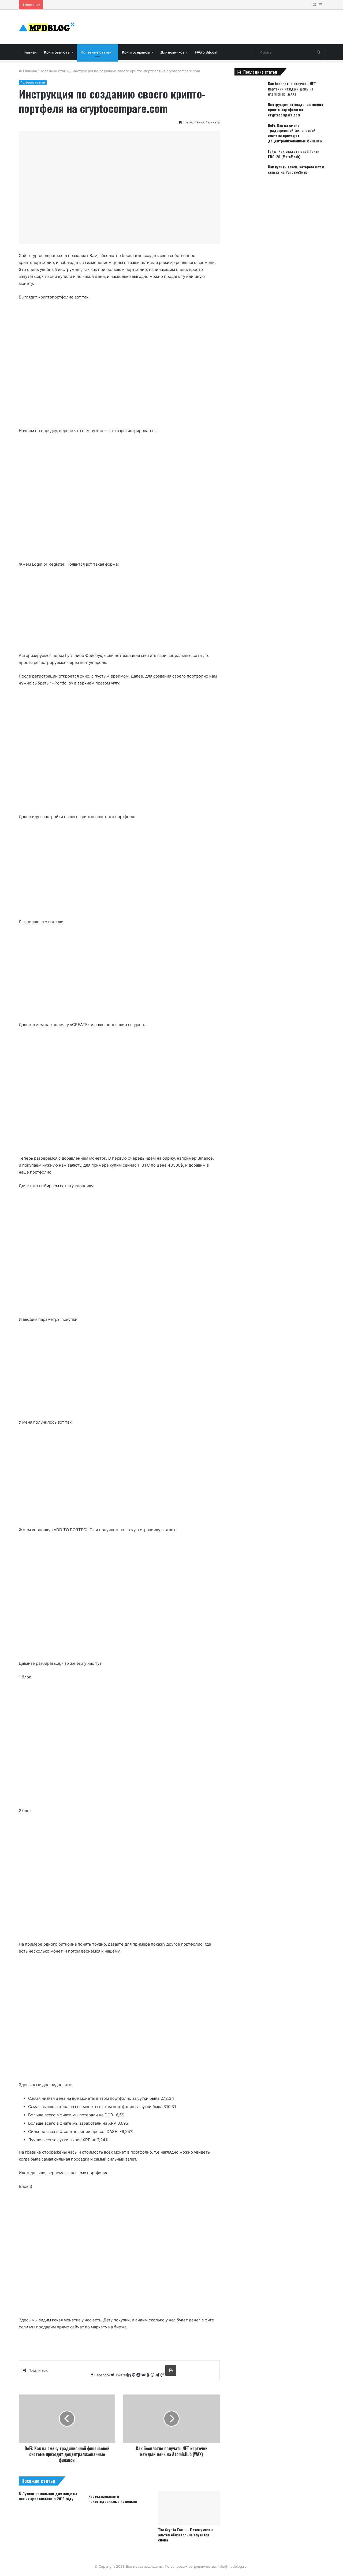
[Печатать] (171, 2370)
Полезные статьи (96, 52)
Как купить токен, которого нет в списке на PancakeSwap (296, 169)
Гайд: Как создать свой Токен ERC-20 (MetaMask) (294, 154)
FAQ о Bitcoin (206, 52)
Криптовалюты (57, 52)
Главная (29, 52)
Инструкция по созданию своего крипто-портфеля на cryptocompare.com (296, 109)
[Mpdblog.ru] (47, 27)
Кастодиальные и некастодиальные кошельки (113, 2499)
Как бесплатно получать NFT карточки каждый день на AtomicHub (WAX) (292, 89)
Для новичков (172, 52)
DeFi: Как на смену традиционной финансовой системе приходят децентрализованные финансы (295, 133)
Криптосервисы (136, 52)
